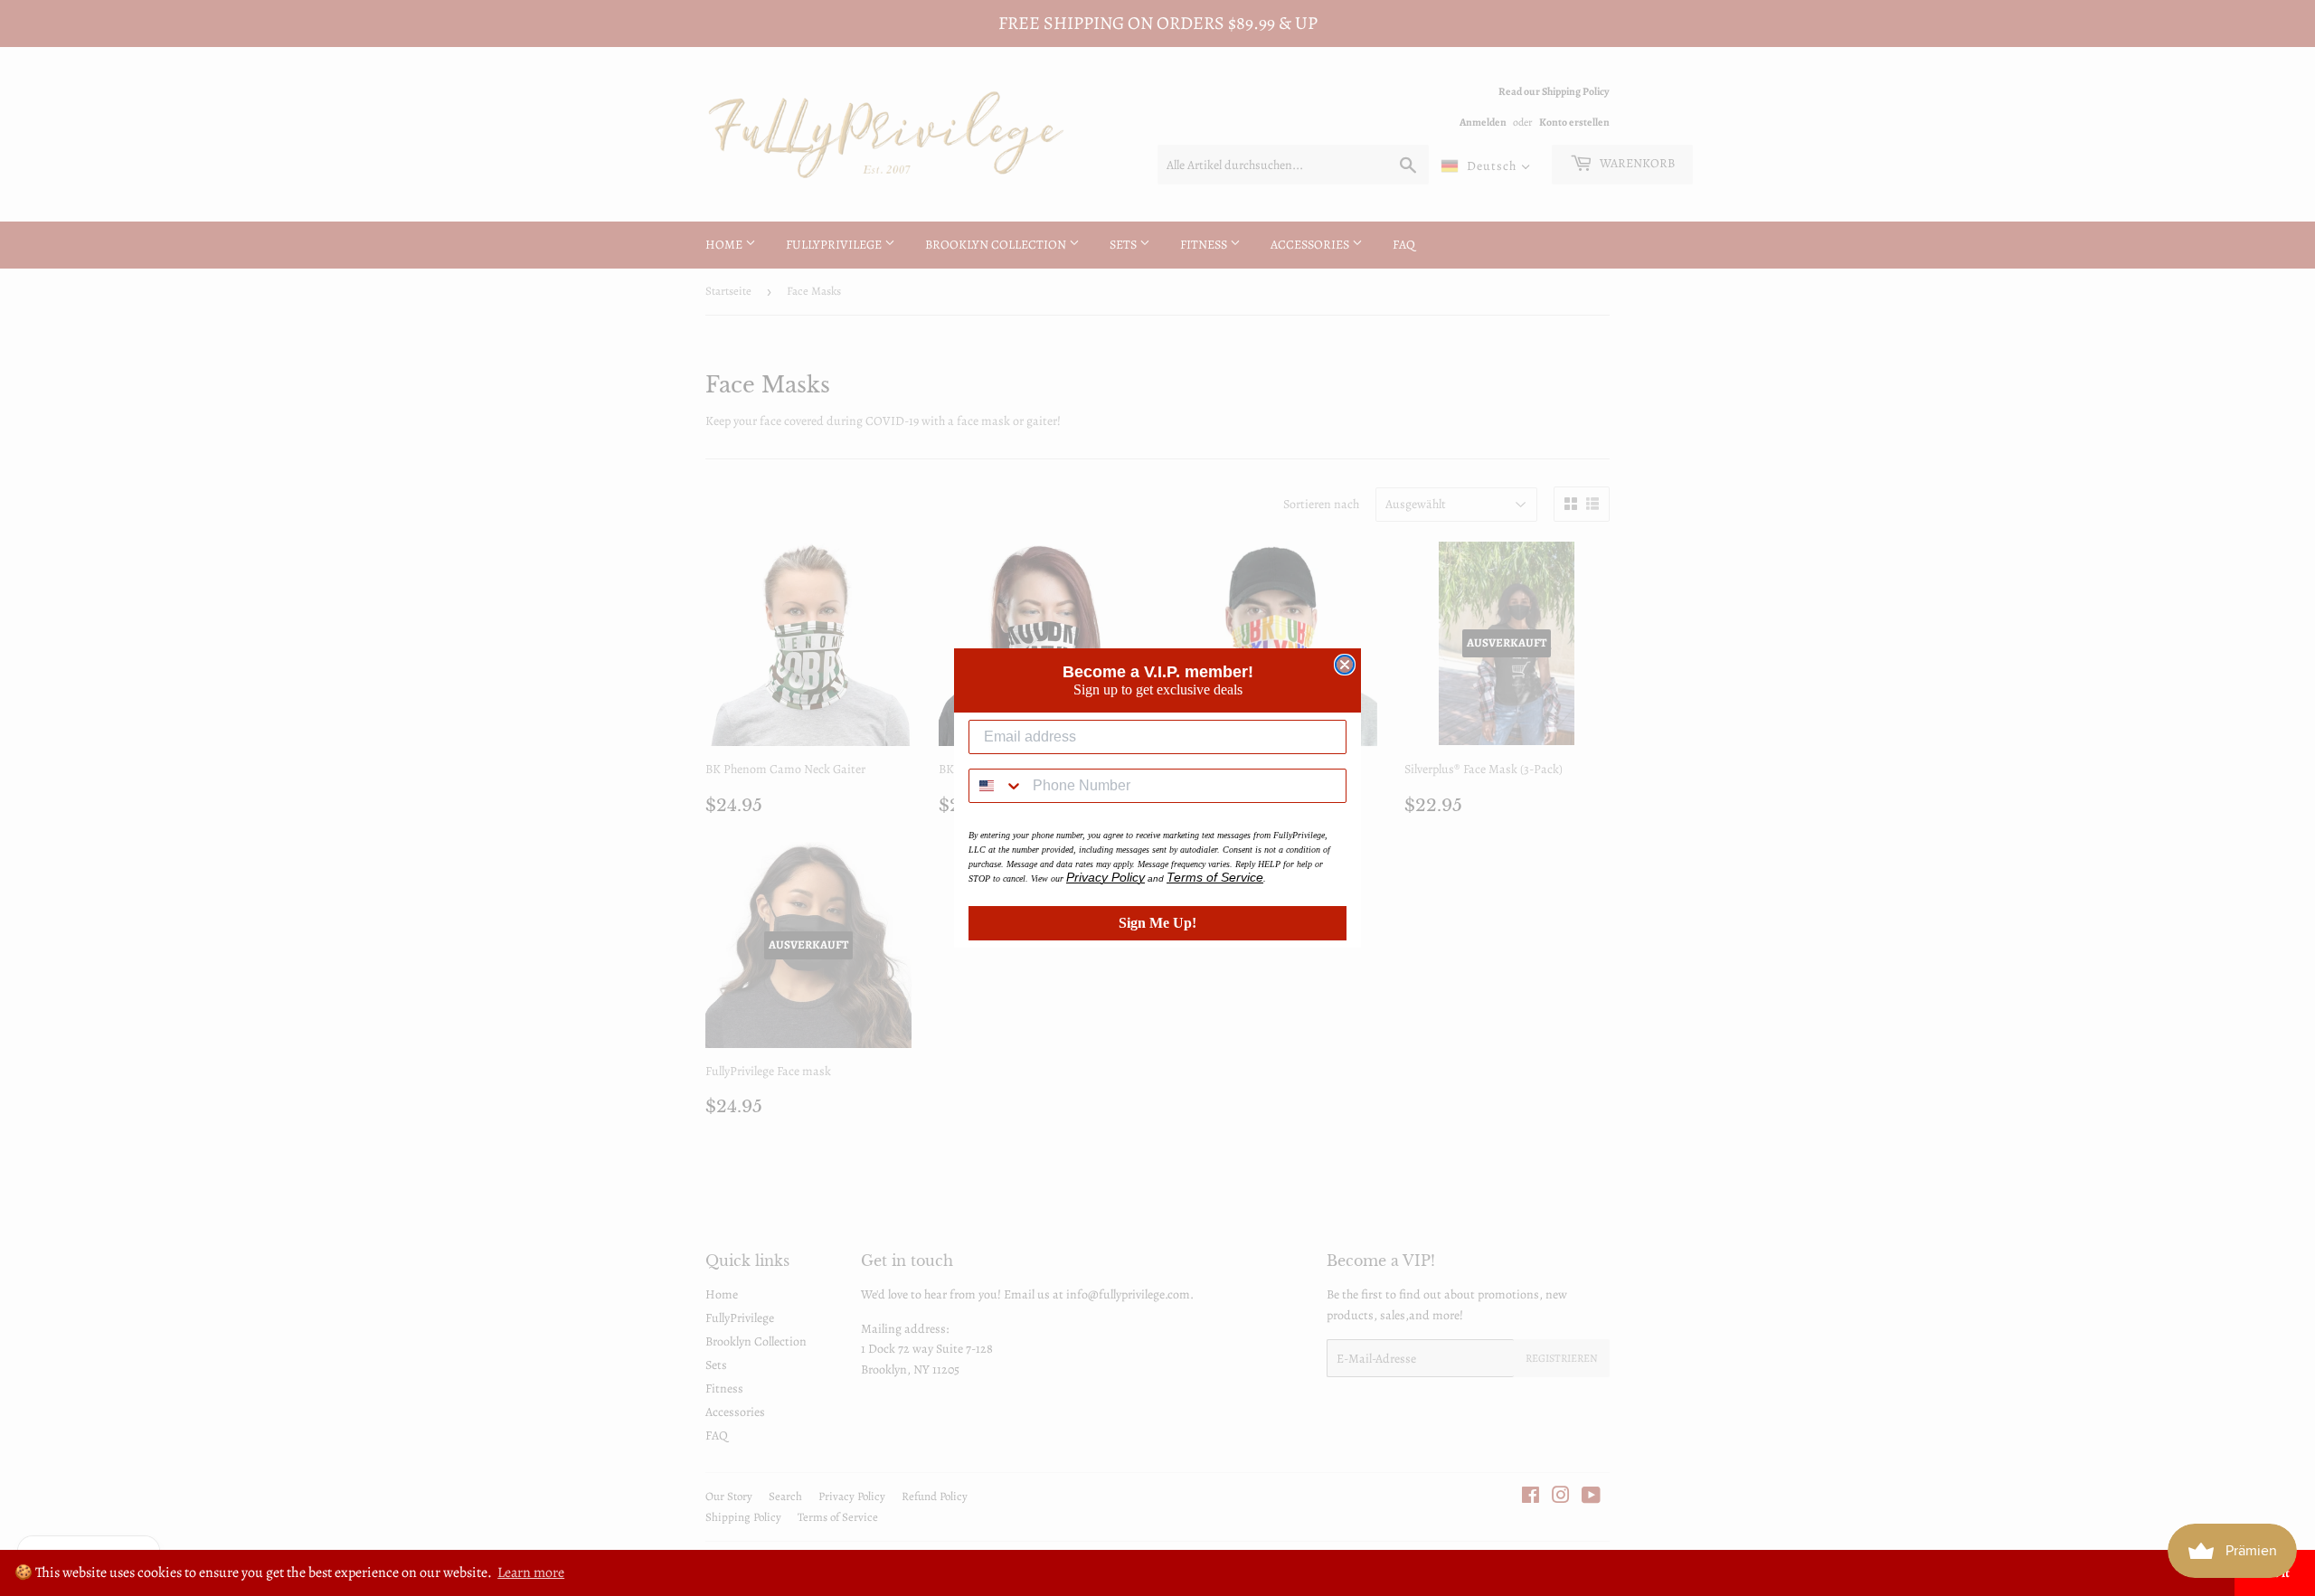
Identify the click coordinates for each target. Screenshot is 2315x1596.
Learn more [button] (531, 1572)
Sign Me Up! (1157, 923)
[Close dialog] (1345, 665)
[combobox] (997, 786)
